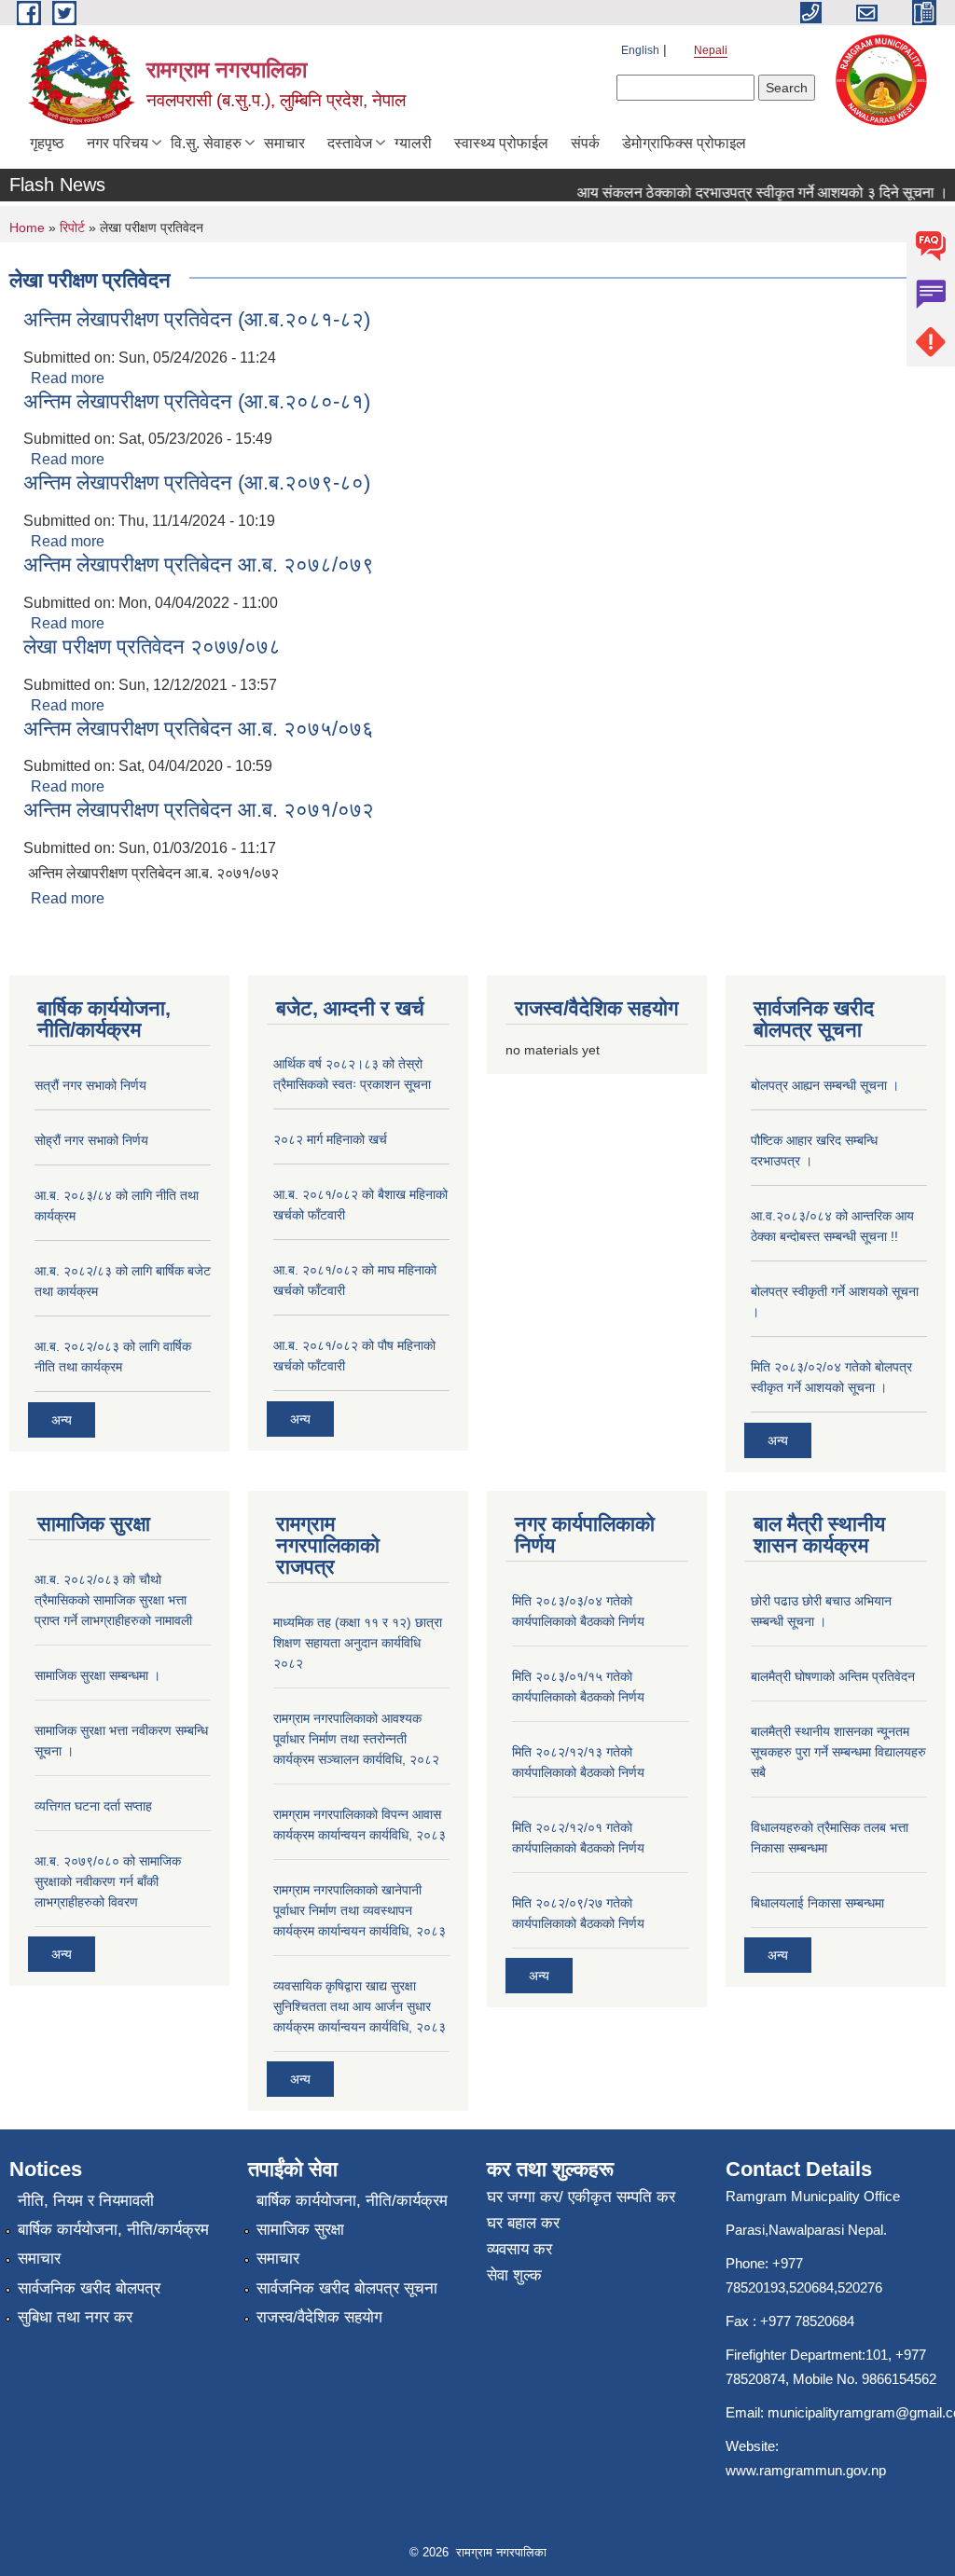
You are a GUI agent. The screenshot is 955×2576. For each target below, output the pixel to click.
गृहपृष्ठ (47, 143)
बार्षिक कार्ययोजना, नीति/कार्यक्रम (113, 2230)
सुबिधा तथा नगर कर (75, 2317)
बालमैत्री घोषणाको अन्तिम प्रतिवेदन (833, 1676)
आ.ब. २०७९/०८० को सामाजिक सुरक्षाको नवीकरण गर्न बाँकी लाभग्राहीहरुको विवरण (108, 1881)
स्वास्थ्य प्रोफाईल (501, 143)
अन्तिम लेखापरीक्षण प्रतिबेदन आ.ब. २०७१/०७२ (199, 810)
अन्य (62, 1420)
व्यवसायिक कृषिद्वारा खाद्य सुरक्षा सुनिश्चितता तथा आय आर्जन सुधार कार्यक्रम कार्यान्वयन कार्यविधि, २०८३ (360, 2006)
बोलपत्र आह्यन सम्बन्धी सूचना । (825, 1085)
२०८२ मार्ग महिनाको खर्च (330, 1139)
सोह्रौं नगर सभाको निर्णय (91, 1140)
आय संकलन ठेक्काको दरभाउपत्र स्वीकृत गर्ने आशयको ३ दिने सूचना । (746, 193)
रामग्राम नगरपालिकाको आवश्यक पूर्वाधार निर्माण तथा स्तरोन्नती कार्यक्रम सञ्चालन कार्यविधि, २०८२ (356, 1739)
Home (27, 227)
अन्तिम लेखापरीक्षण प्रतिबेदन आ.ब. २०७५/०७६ (199, 729)
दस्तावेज (350, 143)
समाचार (284, 143)
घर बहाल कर (523, 2223)
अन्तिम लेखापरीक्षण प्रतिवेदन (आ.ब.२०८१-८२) (197, 319)
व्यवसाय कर (519, 2249)
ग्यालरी (413, 143)
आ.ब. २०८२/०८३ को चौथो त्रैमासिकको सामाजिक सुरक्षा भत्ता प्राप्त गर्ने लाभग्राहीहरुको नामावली (113, 1600)
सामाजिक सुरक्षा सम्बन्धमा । (97, 1675)
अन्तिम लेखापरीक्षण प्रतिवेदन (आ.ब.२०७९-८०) (197, 482)
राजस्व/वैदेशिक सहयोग (319, 2317)
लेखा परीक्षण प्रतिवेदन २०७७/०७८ (152, 647)
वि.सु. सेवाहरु (206, 143)
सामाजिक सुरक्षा (300, 2230)
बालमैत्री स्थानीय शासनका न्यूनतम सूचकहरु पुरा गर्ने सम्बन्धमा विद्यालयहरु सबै (838, 1752)
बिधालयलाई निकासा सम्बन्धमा (817, 1903)
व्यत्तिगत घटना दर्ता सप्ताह (93, 1806)
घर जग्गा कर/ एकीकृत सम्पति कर (581, 2197)
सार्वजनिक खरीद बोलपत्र (89, 2288)
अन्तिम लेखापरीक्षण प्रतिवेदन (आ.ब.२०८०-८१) (197, 401)
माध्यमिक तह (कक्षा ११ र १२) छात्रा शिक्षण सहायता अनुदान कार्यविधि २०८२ (358, 1643)
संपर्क (585, 143)
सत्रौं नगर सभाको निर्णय (90, 1085)
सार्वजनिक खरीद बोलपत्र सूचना (347, 2288)
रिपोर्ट (72, 227)
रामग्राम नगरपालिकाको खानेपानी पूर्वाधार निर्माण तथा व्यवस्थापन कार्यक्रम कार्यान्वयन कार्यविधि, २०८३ (360, 1910)
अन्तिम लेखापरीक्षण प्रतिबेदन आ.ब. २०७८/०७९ (199, 565)
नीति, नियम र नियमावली (86, 2201)
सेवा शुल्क (514, 2275)
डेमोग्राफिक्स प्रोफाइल (684, 143)
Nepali (711, 50)
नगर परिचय (118, 143)
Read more (68, 378)
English (640, 50)
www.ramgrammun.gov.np (808, 2470)
